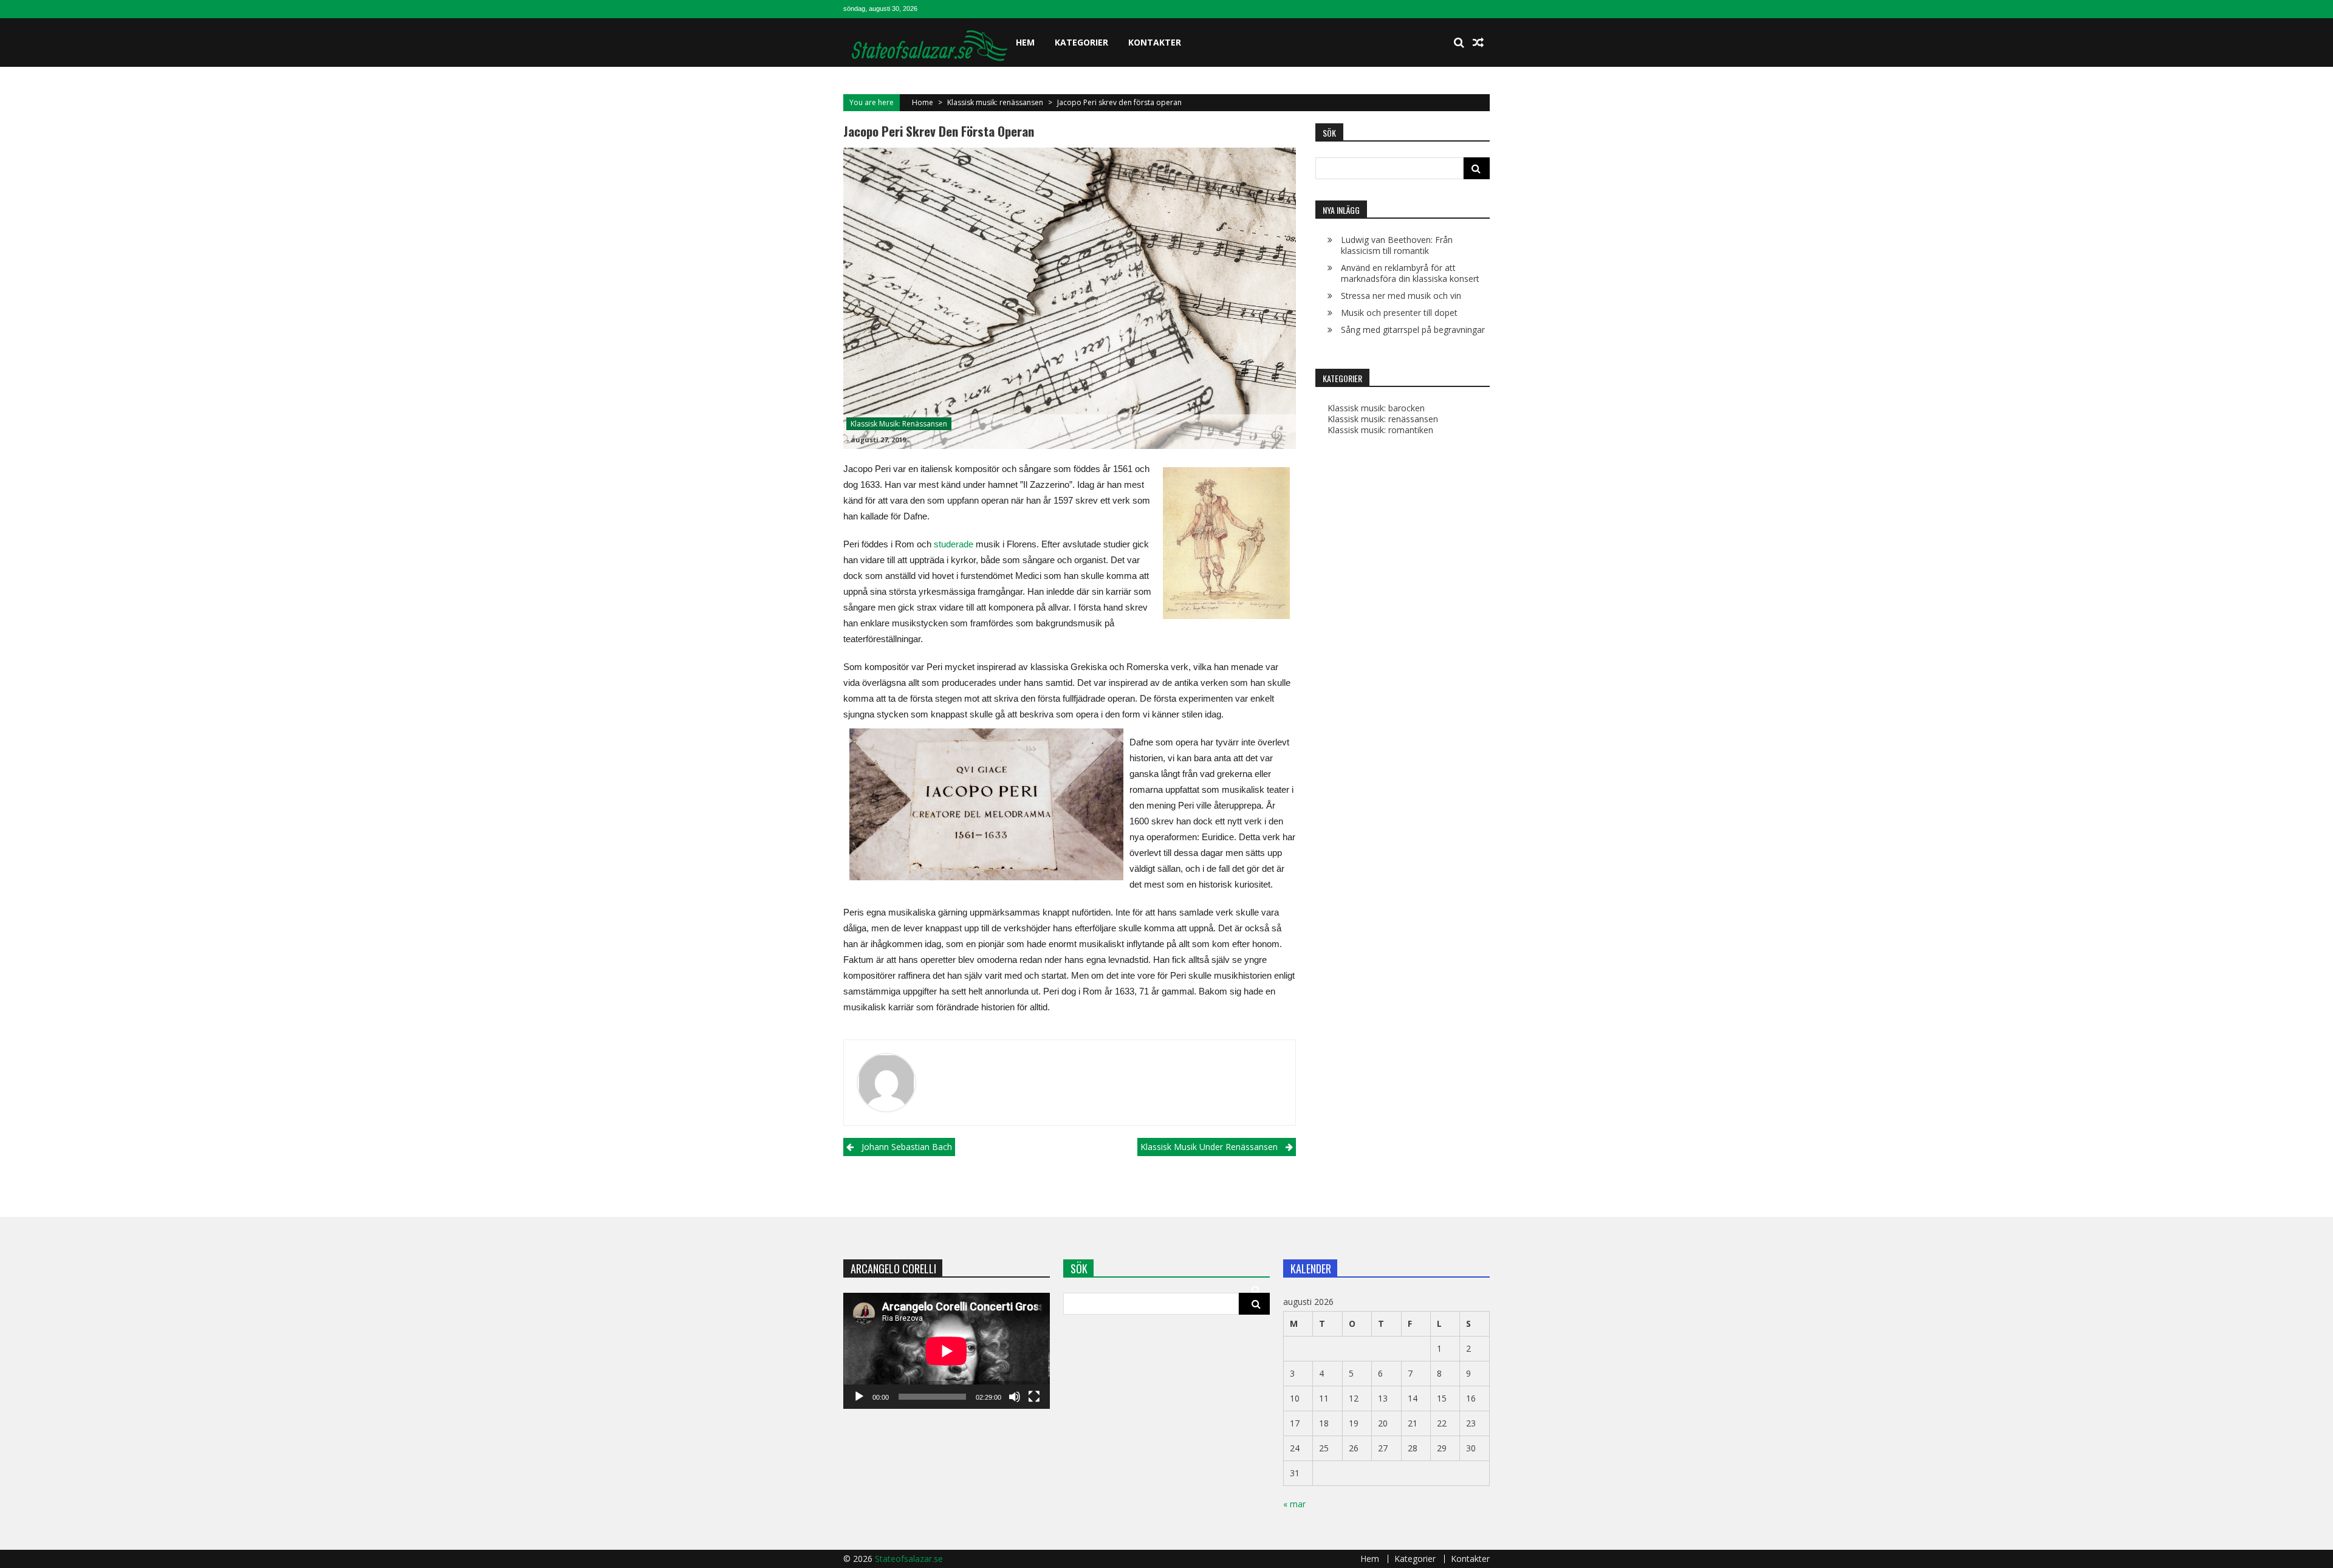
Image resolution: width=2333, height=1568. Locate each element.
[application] (947, 1351)
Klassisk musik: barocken (1376, 408)
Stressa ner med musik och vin (1401, 296)
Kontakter (1155, 42)
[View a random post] (1478, 43)
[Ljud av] (1015, 1397)
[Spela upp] (859, 1397)
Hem (1025, 42)
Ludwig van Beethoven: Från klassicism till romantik (1397, 245)
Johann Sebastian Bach (907, 1147)
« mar (1294, 1504)
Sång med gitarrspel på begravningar (1413, 330)
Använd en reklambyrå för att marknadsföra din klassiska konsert (1410, 273)
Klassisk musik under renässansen (1209, 1147)
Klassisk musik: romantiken (1380, 430)
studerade (954, 544)
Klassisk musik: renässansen (995, 102)
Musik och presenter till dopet (1399, 313)
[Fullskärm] (1034, 1397)
